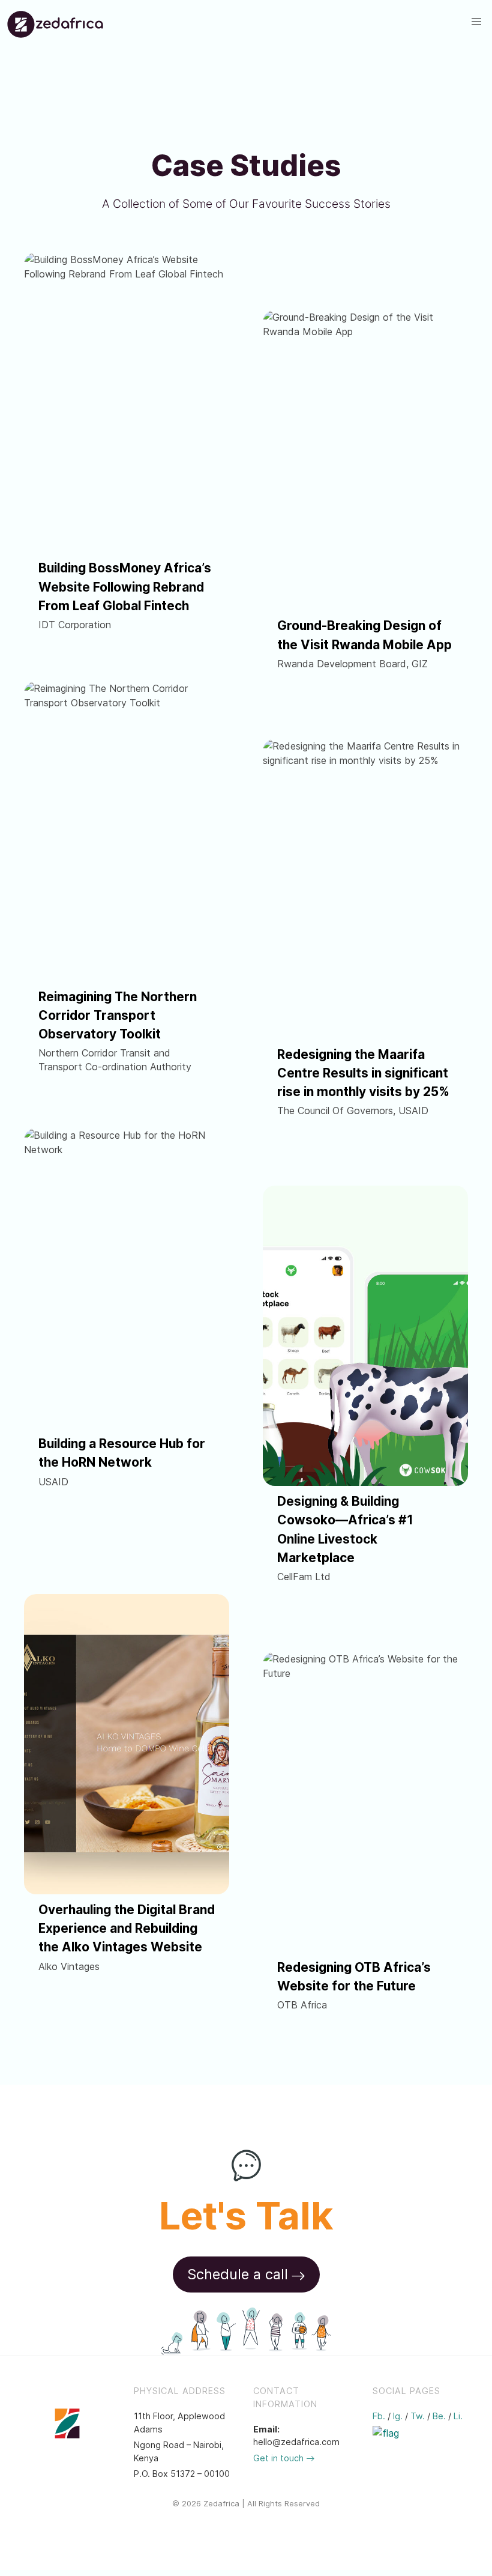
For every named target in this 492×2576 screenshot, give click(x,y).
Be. (439, 2416)
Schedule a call (238, 2274)
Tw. (418, 2416)
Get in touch (280, 2458)
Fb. (379, 2416)
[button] (476, 22)
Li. (458, 2416)
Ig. (398, 2416)
